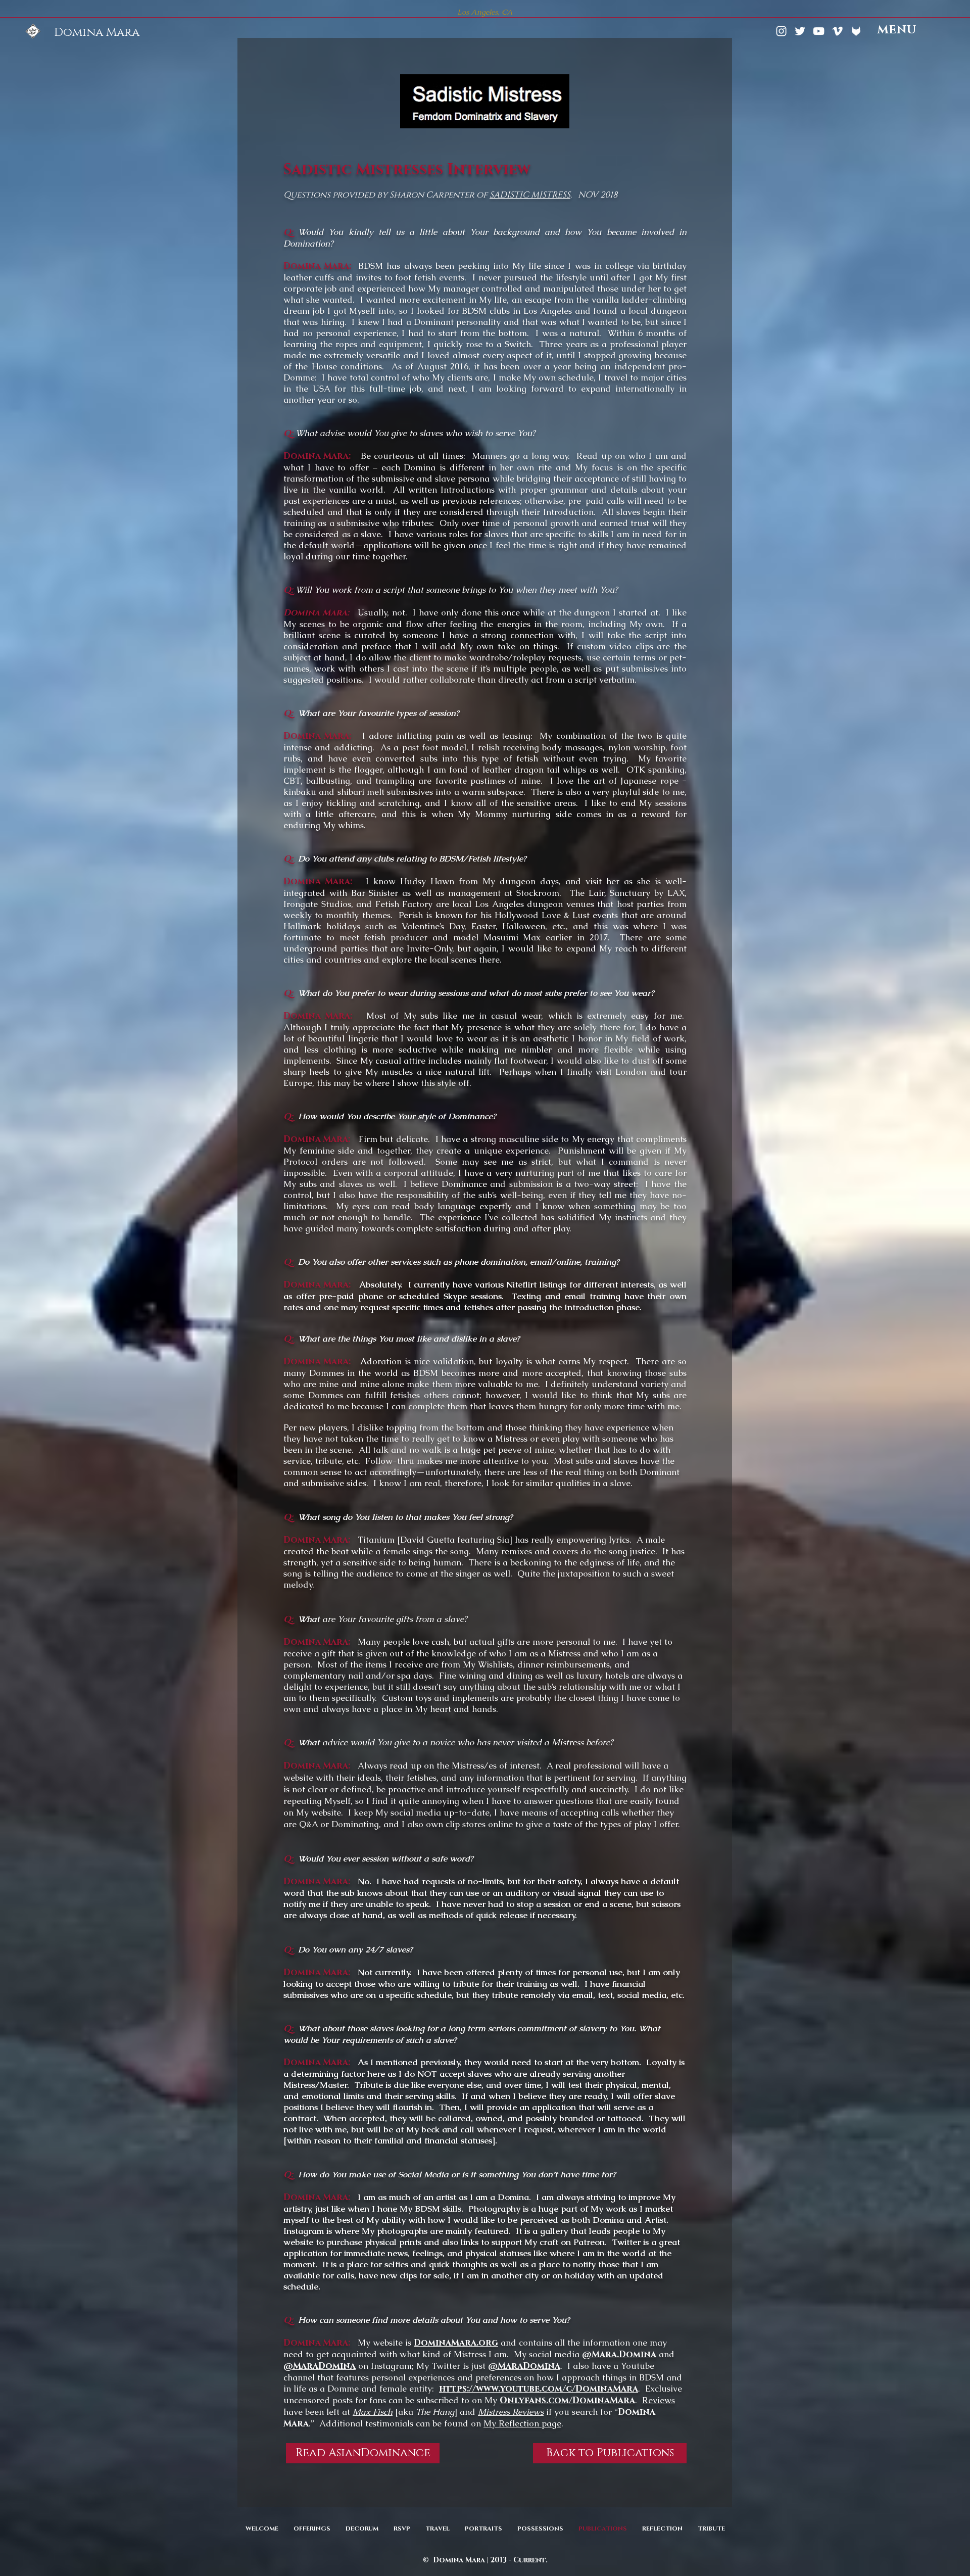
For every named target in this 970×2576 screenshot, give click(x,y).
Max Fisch (373, 2412)
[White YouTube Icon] (819, 31)
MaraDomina (324, 2366)
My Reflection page (522, 2423)
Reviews (659, 2400)
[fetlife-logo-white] (856, 31)
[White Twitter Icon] (800, 31)
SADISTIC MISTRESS (530, 195)
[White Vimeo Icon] (837, 31)
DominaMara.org (456, 2343)
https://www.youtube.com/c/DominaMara (539, 2389)
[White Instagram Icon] (781, 31)
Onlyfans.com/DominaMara (567, 2400)
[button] (897, 31)
